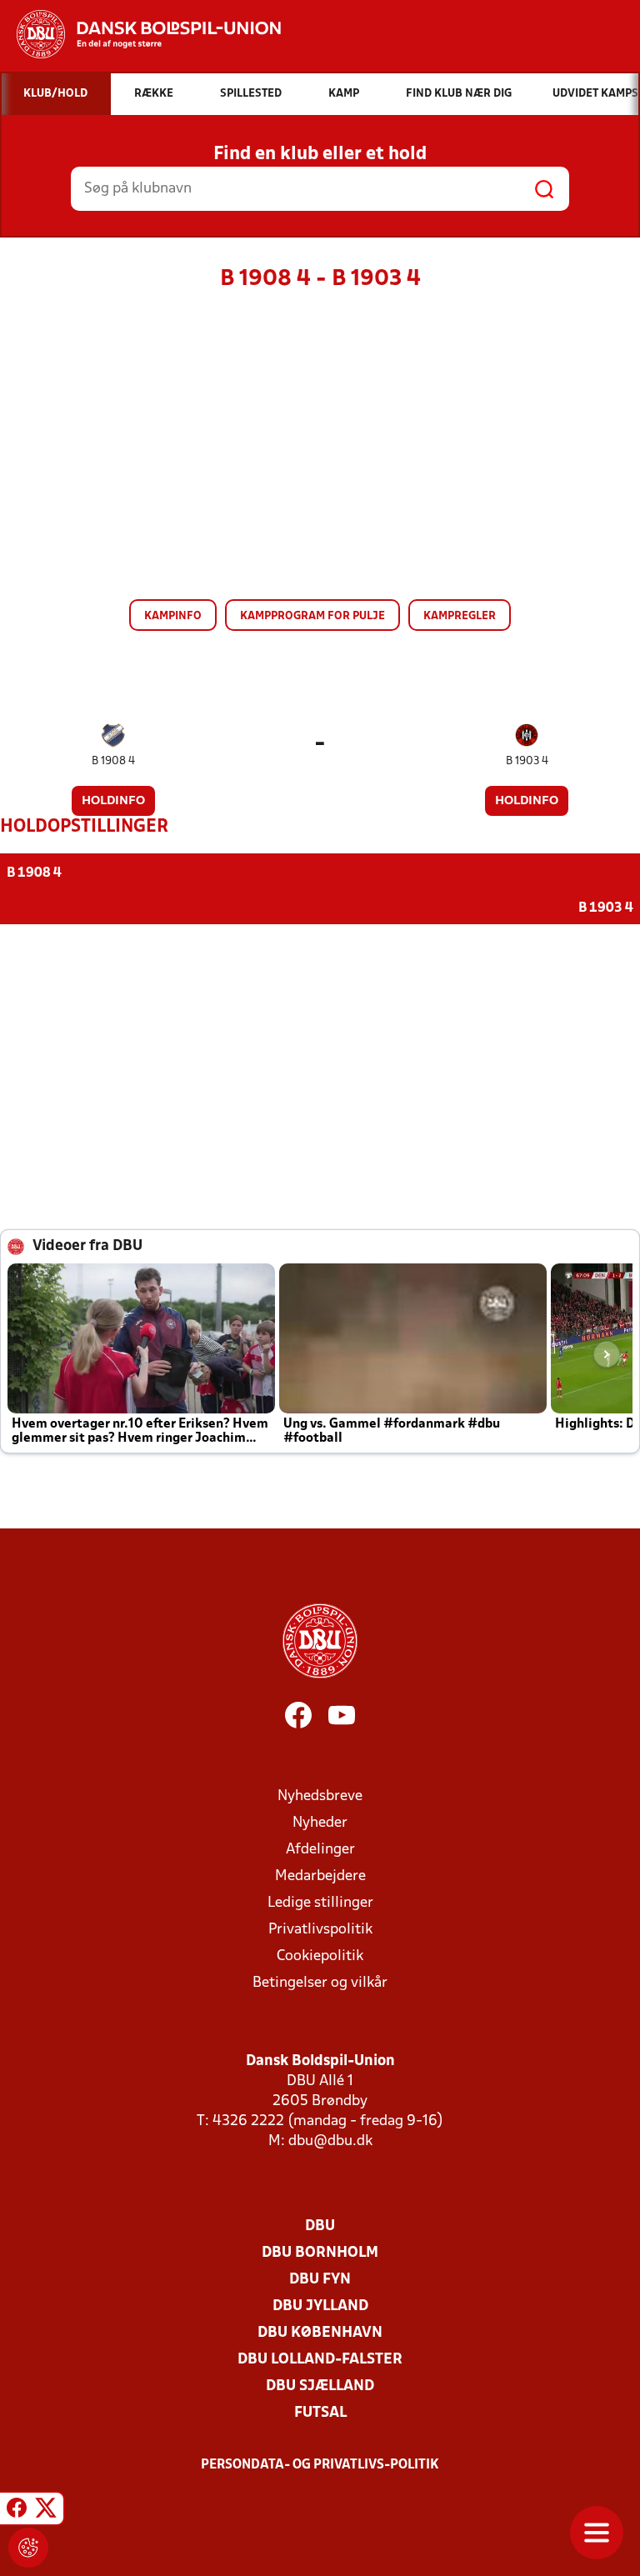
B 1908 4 (113, 761)
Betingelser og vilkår (320, 1983)
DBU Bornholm (320, 2253)
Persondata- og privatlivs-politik (320, 2465)
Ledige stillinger (320, 1903)
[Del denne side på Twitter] (46, 2511)
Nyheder (320, 1823)
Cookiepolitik (320, 1956)
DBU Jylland (320, 2306)
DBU (320, 2226)
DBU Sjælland (320, 2386)
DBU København (320, 2333)
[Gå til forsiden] (140, 34)
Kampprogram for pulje (312, 616)
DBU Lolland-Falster (320, 2360)
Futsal (320, 2413)
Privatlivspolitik (320, 1930)
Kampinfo (173, 616)
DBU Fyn (320, 2280)
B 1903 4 (527, 761)
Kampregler (460, 616)
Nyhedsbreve (320, 1796)
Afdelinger (320, 1850)
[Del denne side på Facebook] (17, 2511)
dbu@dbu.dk (330, 2141)
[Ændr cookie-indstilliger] (28, 2548)
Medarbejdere (320, 1876)
